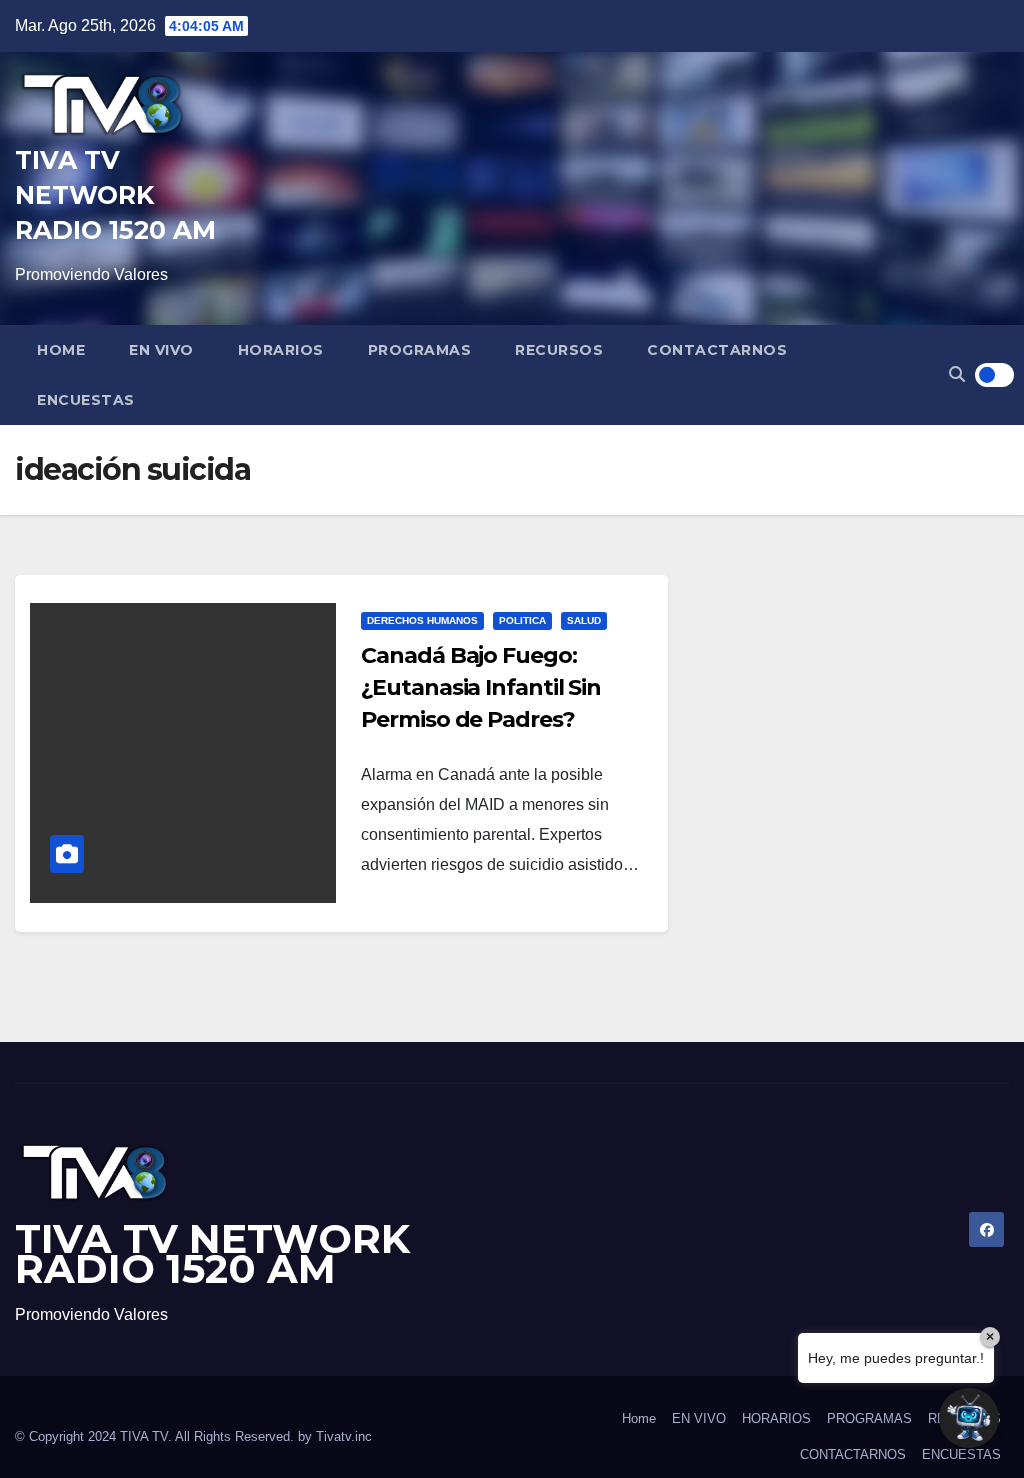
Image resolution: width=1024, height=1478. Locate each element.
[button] (957, 374)
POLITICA (522, 620)
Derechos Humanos (422, 620)
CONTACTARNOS (717, 350)
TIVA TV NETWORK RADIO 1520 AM (115, 195)
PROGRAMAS (420, 350)
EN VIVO (161, 350)
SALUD (584, 620)
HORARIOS (281, 350)
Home (61, 350)
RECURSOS (559, 350)
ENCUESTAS (86, 400)
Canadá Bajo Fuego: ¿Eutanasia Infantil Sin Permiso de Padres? (481, 687)
